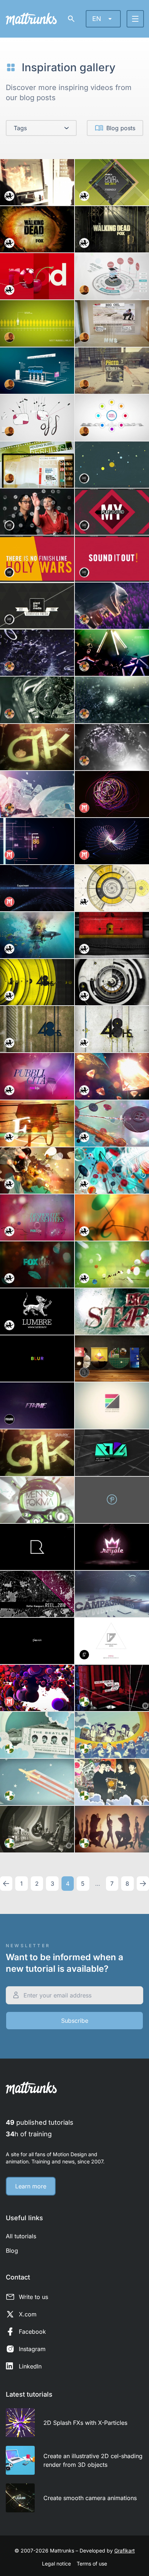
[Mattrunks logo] (31, 19)
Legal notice (56, 2564)
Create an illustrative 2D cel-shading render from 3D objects (93, 2460)
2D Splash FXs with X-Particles (85, 2423)
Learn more (31, 2186)
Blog (12, 2251)
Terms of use (92, 2564)
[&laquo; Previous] (6, 1884)
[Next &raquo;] (143, 1884)
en (97, 19)
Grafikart (125, 2551)
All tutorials (21, 2236)
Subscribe (75, 2021)
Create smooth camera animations (90, 2498)
